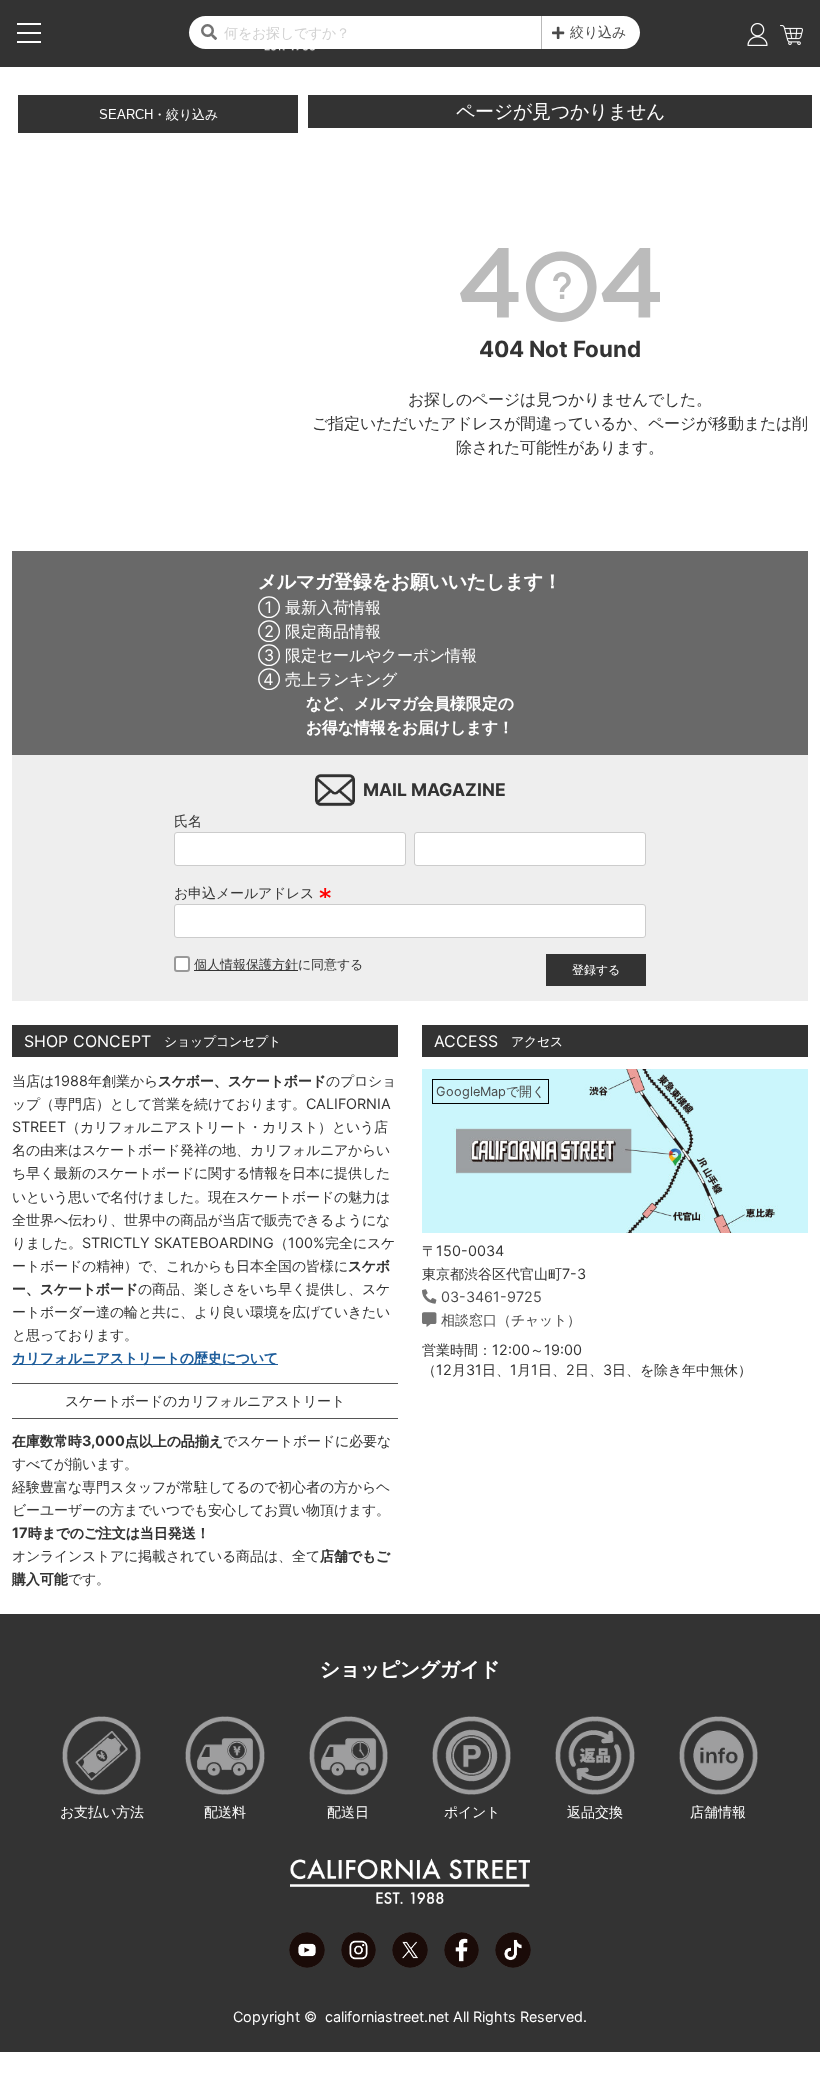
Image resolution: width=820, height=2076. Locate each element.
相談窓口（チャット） (511, 1319)
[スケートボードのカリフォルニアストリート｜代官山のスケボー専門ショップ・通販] (410, 1900)
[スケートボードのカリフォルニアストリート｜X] (409, 1962)
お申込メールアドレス (253, 892)
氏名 (188, 820)
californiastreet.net (387, 2016)
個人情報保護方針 (246, 964)
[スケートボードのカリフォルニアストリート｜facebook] (461, 1962)
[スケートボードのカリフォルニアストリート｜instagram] (358, 1962)
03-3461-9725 (491, 1296)
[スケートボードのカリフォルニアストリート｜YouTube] (306, 1962)
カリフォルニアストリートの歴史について (145, 1357)
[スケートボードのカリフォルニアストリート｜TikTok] (512, 1962)
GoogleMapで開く (490, 1091)
